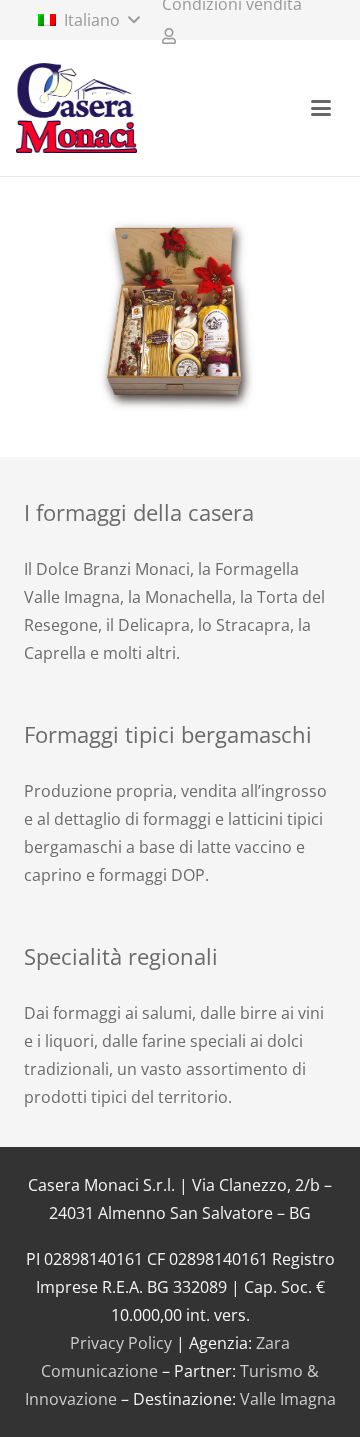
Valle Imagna (288, 1399)
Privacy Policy (121, 1343)
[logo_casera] (76, 108)
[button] (88, 20)
